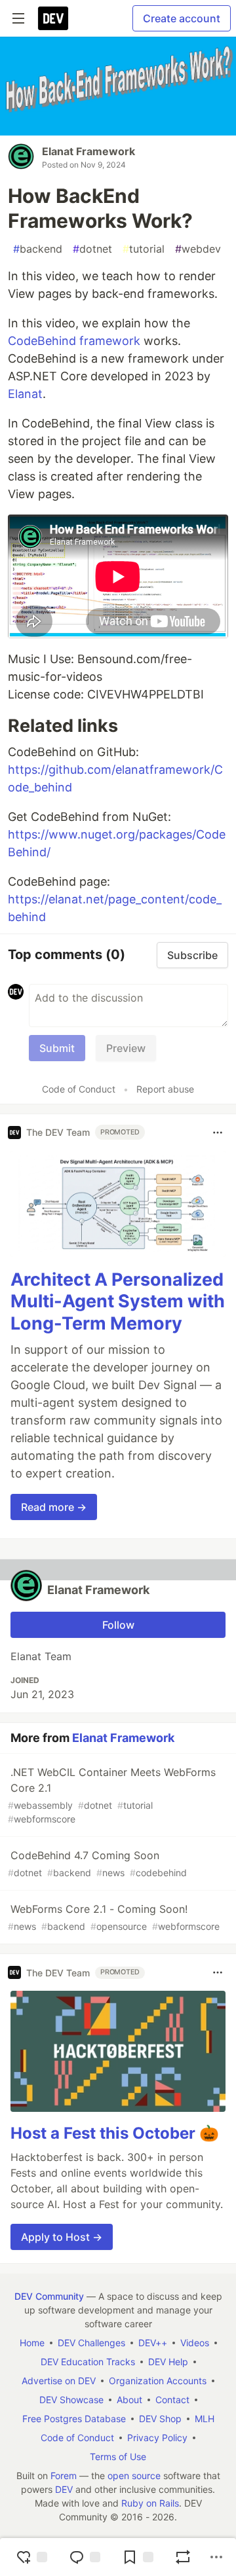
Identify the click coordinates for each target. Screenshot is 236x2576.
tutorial (144, 249)
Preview (126, 1048)
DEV (64, 2489)
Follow (118, 1625)
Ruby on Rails (150, 2503)
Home (32, 2343)
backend (38, 249)
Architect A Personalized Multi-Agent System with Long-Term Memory (118, 1302)
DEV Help (168, 2362)
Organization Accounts (158, 2381)
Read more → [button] (54, 1507)
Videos (195, 2343)
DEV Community (49, 2296)
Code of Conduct (79, 1089)
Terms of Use (118, 2457)
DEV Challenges (91, 2343)
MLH (205, 2419)
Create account (182, 18)
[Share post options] (216, 2557)
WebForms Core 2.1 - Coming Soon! (114, 1917)
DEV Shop (160, 2419)
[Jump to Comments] (85, 2557)
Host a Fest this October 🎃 (115, 2133)
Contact (172, 2400)
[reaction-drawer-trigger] (31, 2557)
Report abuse (165, 1089)
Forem (64, 2476)
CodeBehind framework (74, 341)
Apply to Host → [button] (62, 2237)
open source (134, 2476)
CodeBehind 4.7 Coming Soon (97, 1863)
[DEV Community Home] (53, 18)
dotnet (92, 249)
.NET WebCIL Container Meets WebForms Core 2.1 (112, 1795)
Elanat (25, 394)
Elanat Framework (88, 151)
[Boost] (183, 2557)
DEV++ (153, 2343)
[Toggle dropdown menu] (218, 1133)
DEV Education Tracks (88, 2362)
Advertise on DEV (59, 2381)
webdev (198, 249)
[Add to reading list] (138, 2557)
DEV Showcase (71, 2400)
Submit (57, 1048)
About (129, 2400)
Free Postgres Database (74, 2419)
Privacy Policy (157, 2438)
